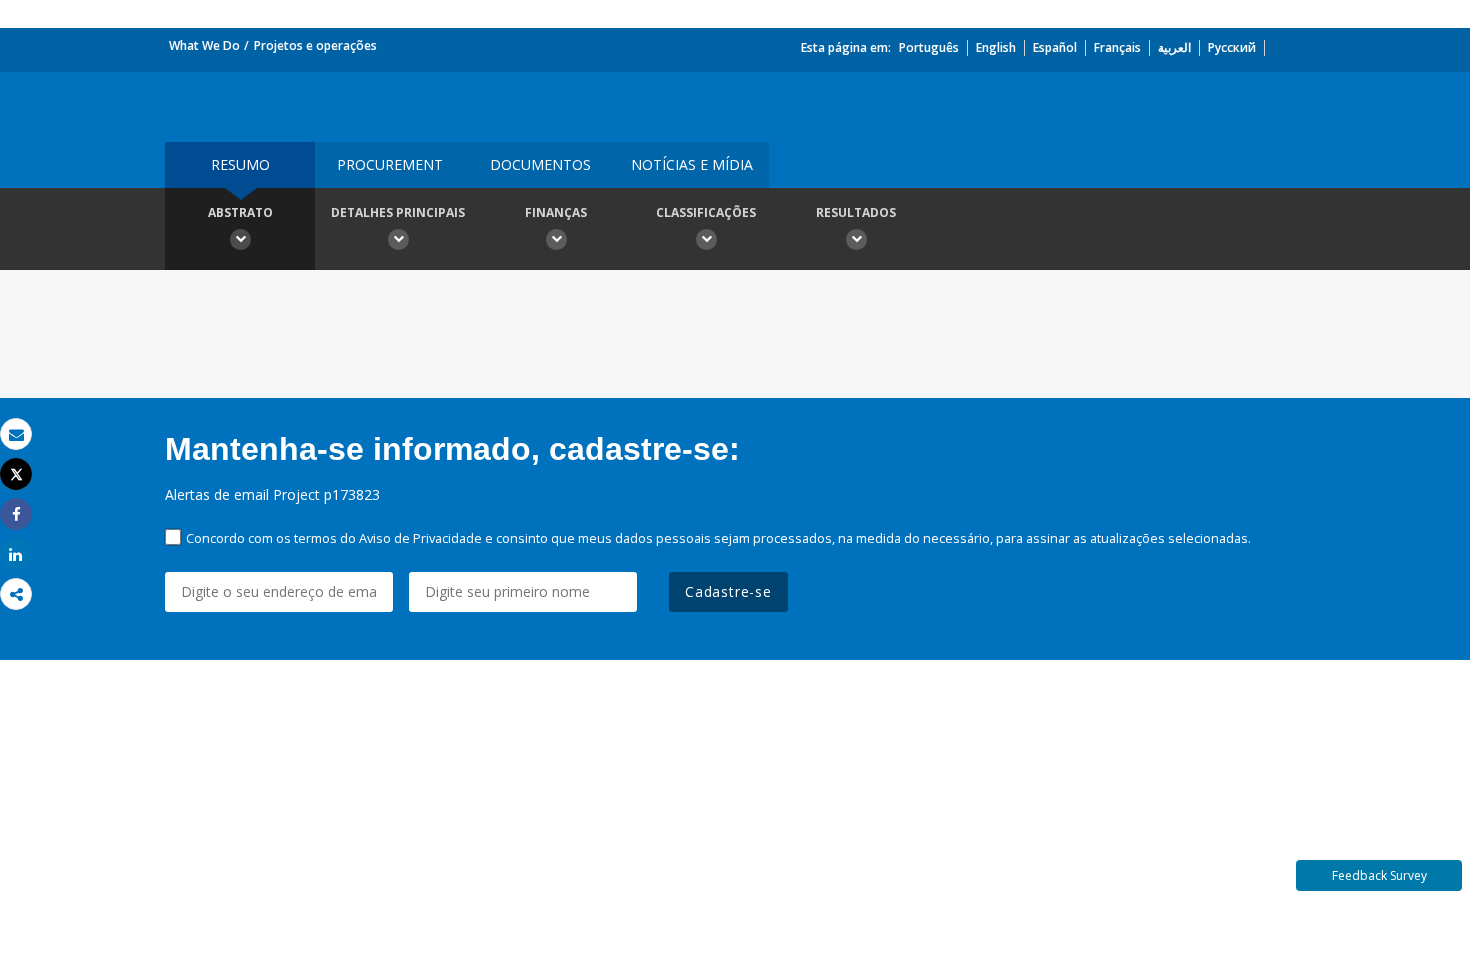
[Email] (16, 434)
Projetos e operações (315, 45)
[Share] (16, 514)
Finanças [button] (556, 212)
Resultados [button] (856, 212)
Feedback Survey (1379, 875)
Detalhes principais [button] (398, 212)
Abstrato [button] (240, 212)
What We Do (204, 45)
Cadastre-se (728, 591)
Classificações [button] (706, 212)
